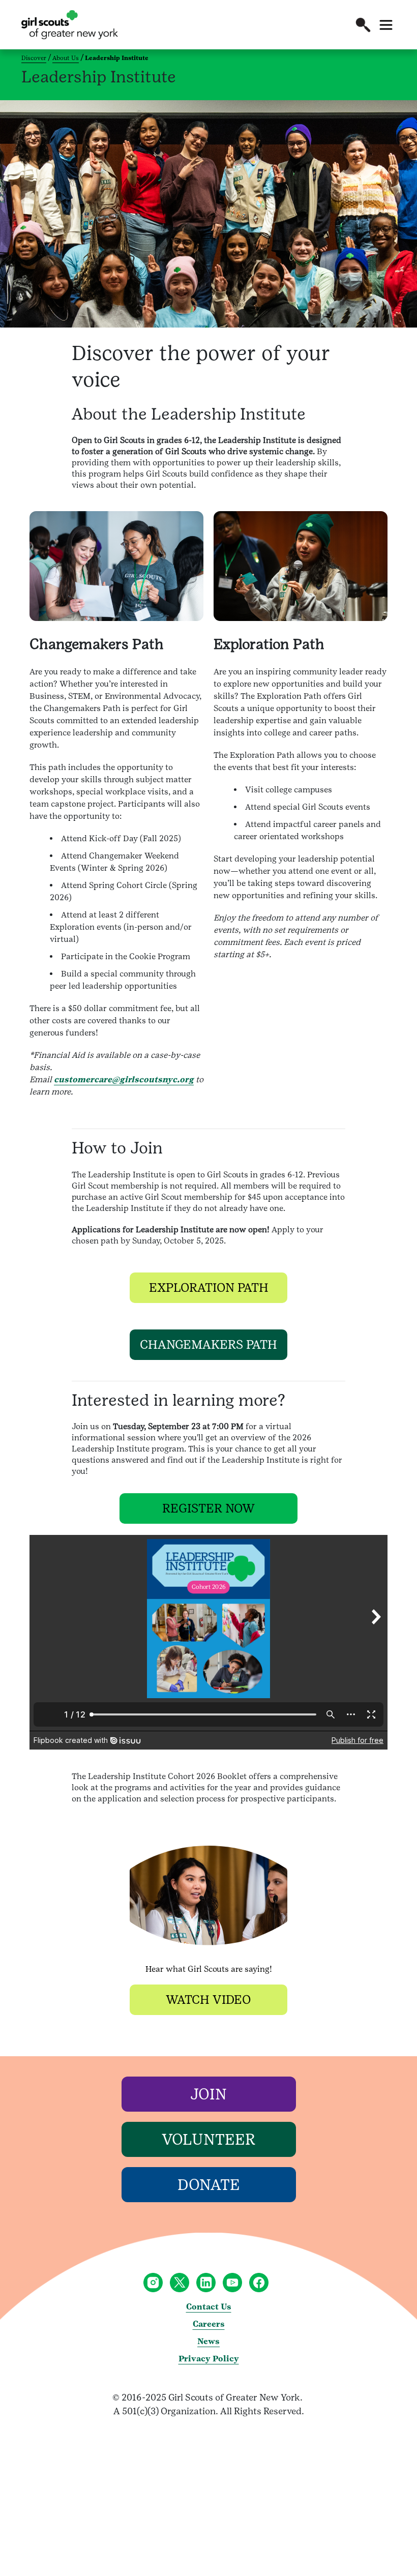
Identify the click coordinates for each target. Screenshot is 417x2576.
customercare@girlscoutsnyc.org (124, 1079)
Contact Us (209, 2307)
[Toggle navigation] (386, 25)
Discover (34, 58)
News (208, 2341)
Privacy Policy (209, 2359)
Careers (209, 2324)
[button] (363, 25)
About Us (66, 58)
